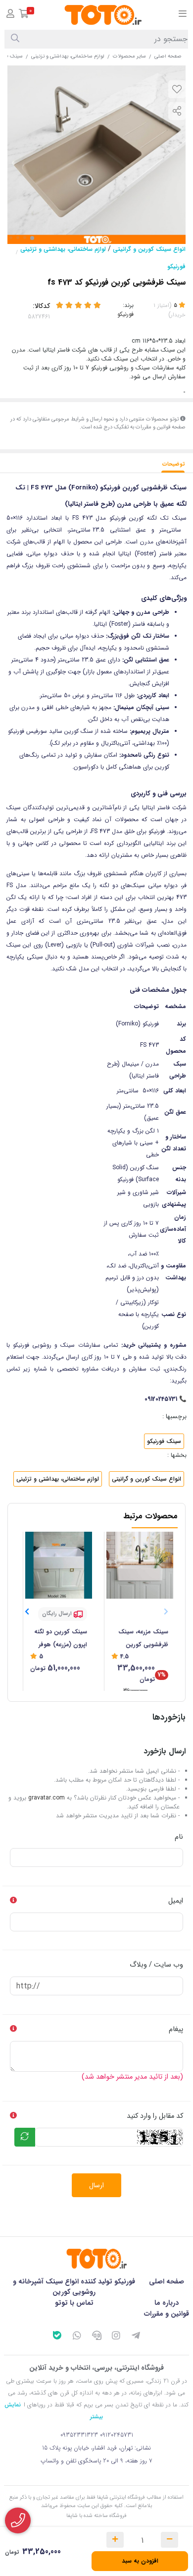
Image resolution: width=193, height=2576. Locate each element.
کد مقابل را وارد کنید (155, 2116)
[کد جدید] (25, 2137)
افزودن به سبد (140, 2561)
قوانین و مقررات (167, 2314)
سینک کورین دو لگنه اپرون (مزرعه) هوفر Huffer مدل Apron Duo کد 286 (61, 1639)
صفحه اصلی (168, 56)
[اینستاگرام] (116, 2337)
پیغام (176, 2029)
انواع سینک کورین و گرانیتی (149, 249)
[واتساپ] (77, 2337)
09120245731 (117, 2435)
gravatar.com (47, 1798)
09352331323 (79, 2435)
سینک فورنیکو (164, 1441)
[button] (27, 1612)
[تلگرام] (136, 2337)
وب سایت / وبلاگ (156, 1965)
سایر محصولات (129, 56)
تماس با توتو (74, 2303)
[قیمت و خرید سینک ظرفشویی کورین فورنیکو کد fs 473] (96, 2259)
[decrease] (169, 2540)
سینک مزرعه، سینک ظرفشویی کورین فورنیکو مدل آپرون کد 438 (140, 1639)
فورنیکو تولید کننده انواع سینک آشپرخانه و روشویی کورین (74, 2287)
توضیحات (174, 464)
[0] (24, 15)
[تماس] (18, 2520)
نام (179, 1837)
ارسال (96, 2185)
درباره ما (167, 2303)
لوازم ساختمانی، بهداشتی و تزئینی (68, 56)
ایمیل (176, 1901)
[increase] (115, 2540)
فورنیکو (176, 267)
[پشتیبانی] (96, 2337)
